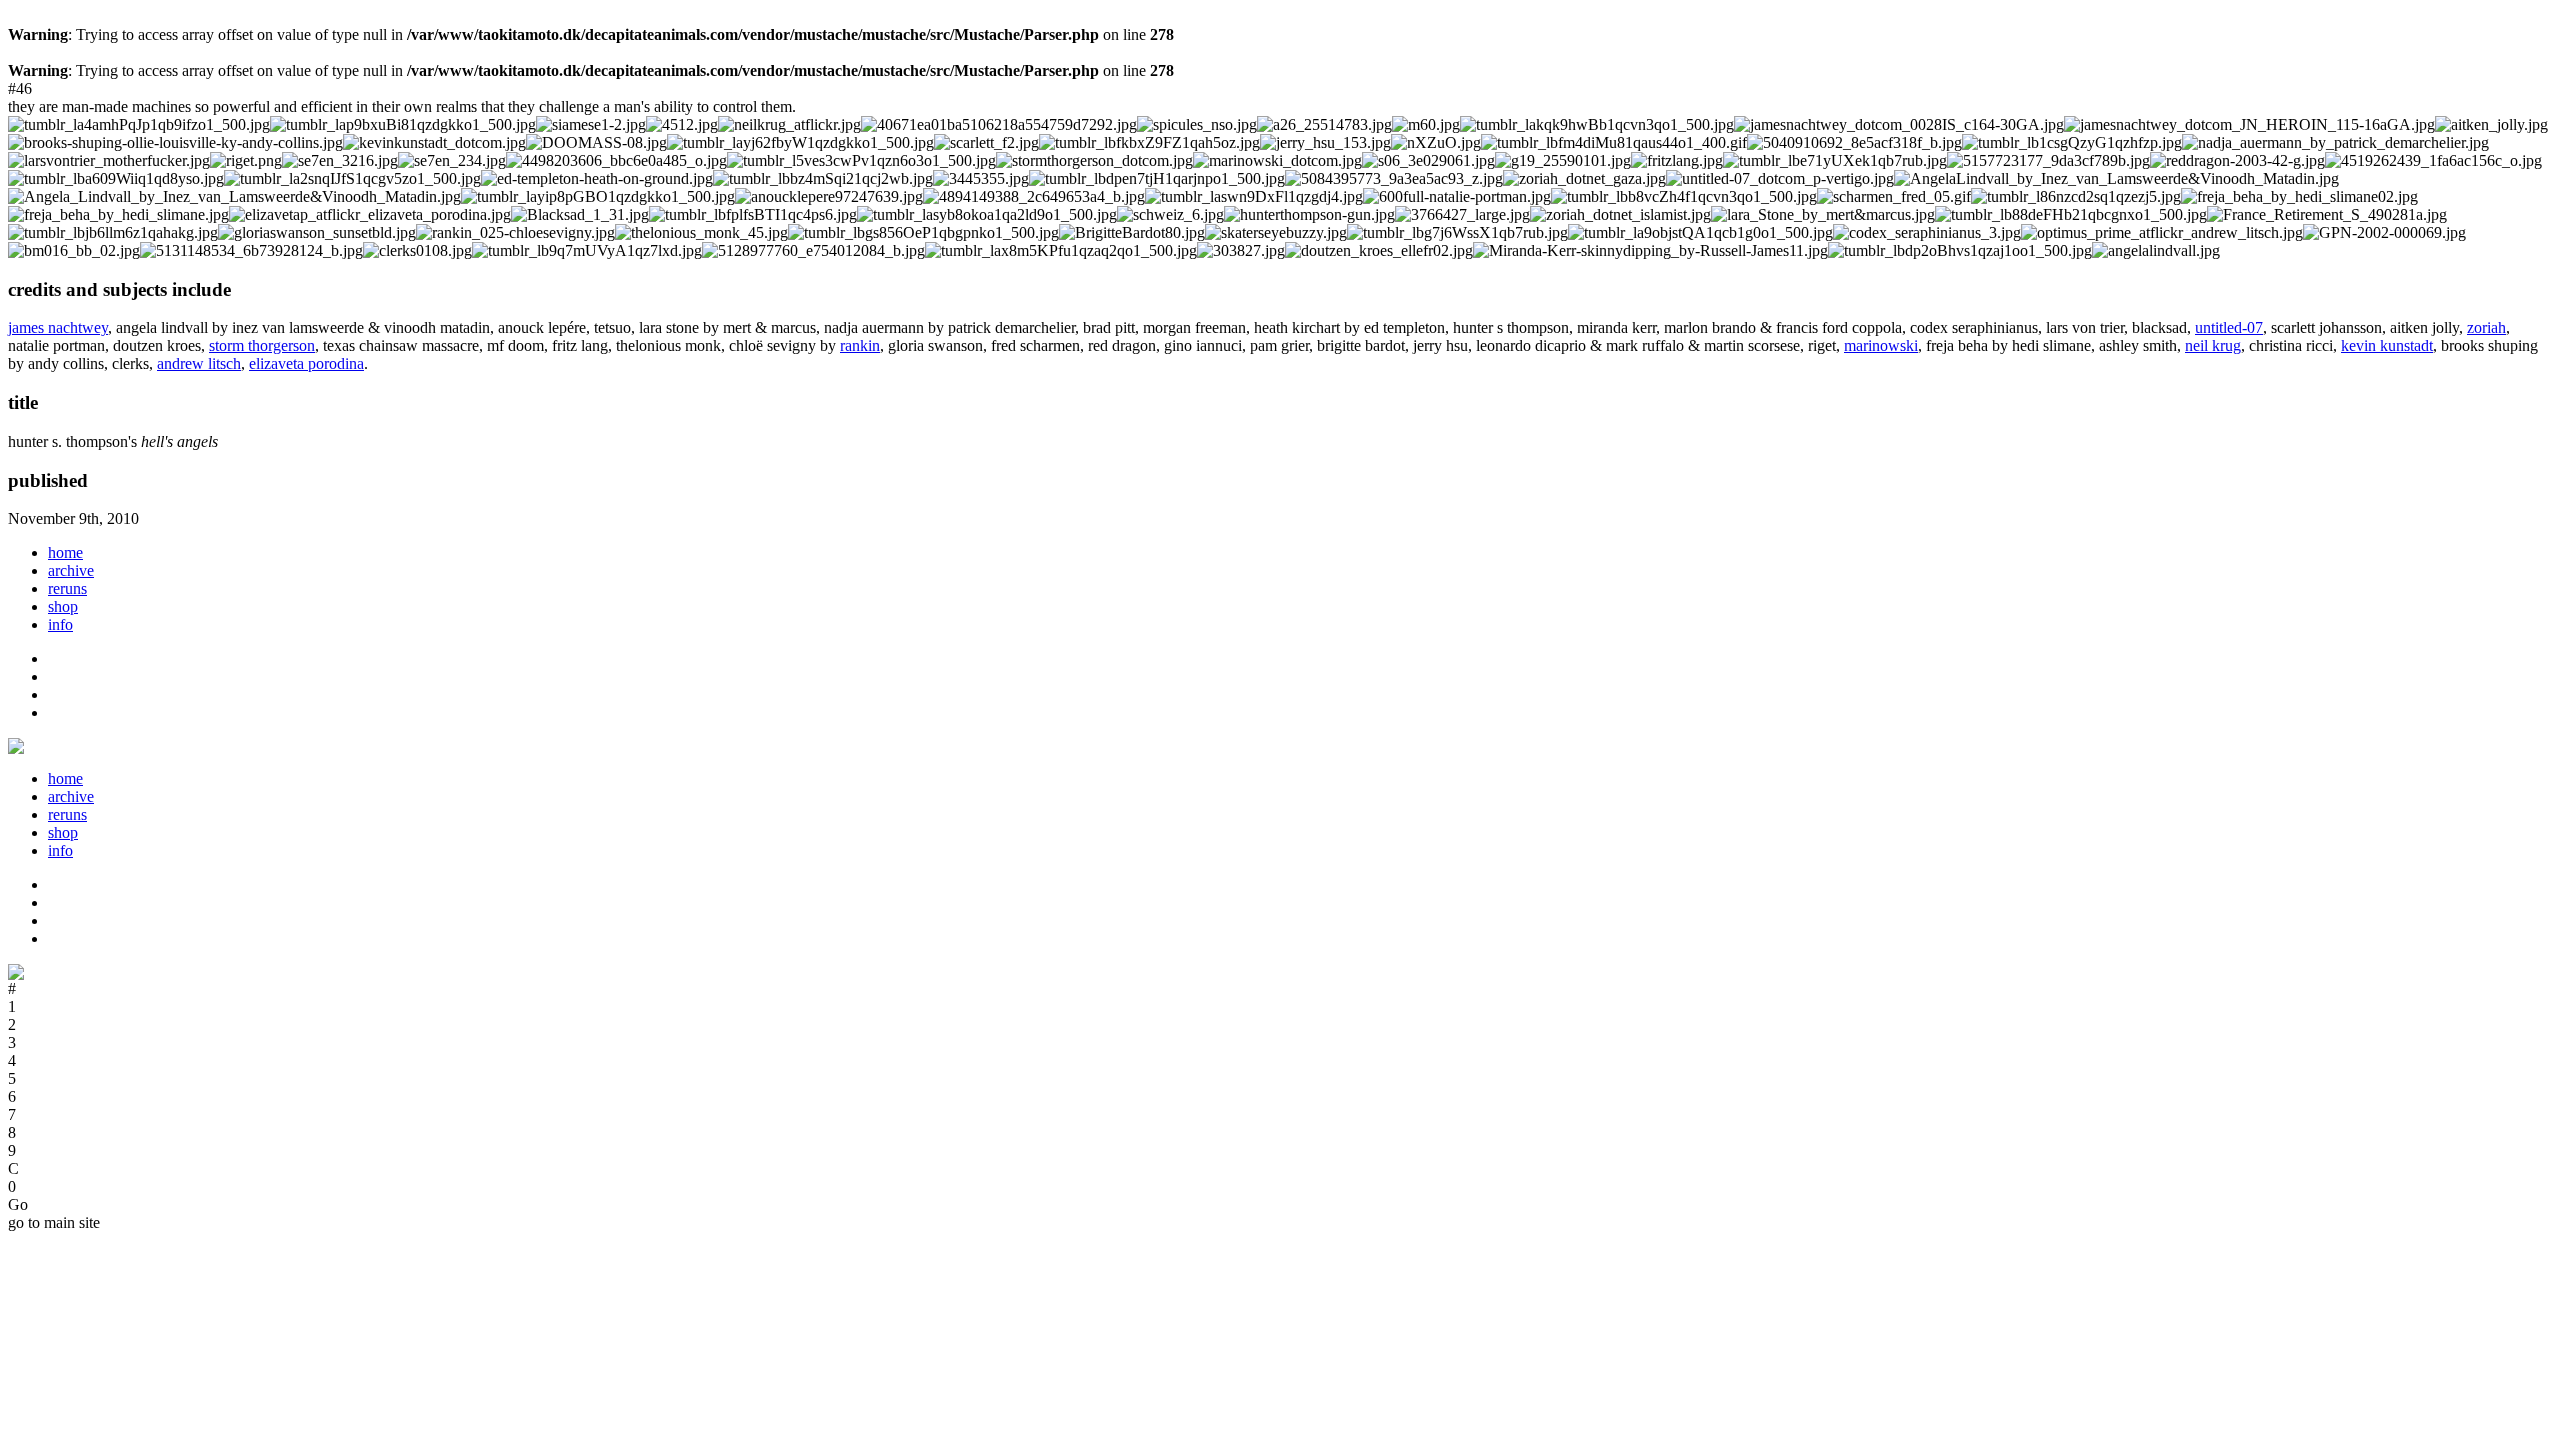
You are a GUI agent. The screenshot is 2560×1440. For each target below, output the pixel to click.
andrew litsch (199, 363)
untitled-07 (2229, 327)
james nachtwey (58, 327)
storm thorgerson (262, 345)
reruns (67, 588)
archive (71, 570)
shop (63, 606)
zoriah (2486, 327)
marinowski (1881, 345)
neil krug (2213, 345)
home (65, 552)
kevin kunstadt (2387, 345)
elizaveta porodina (306, 363)
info (60, 624)
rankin (860, 345)
